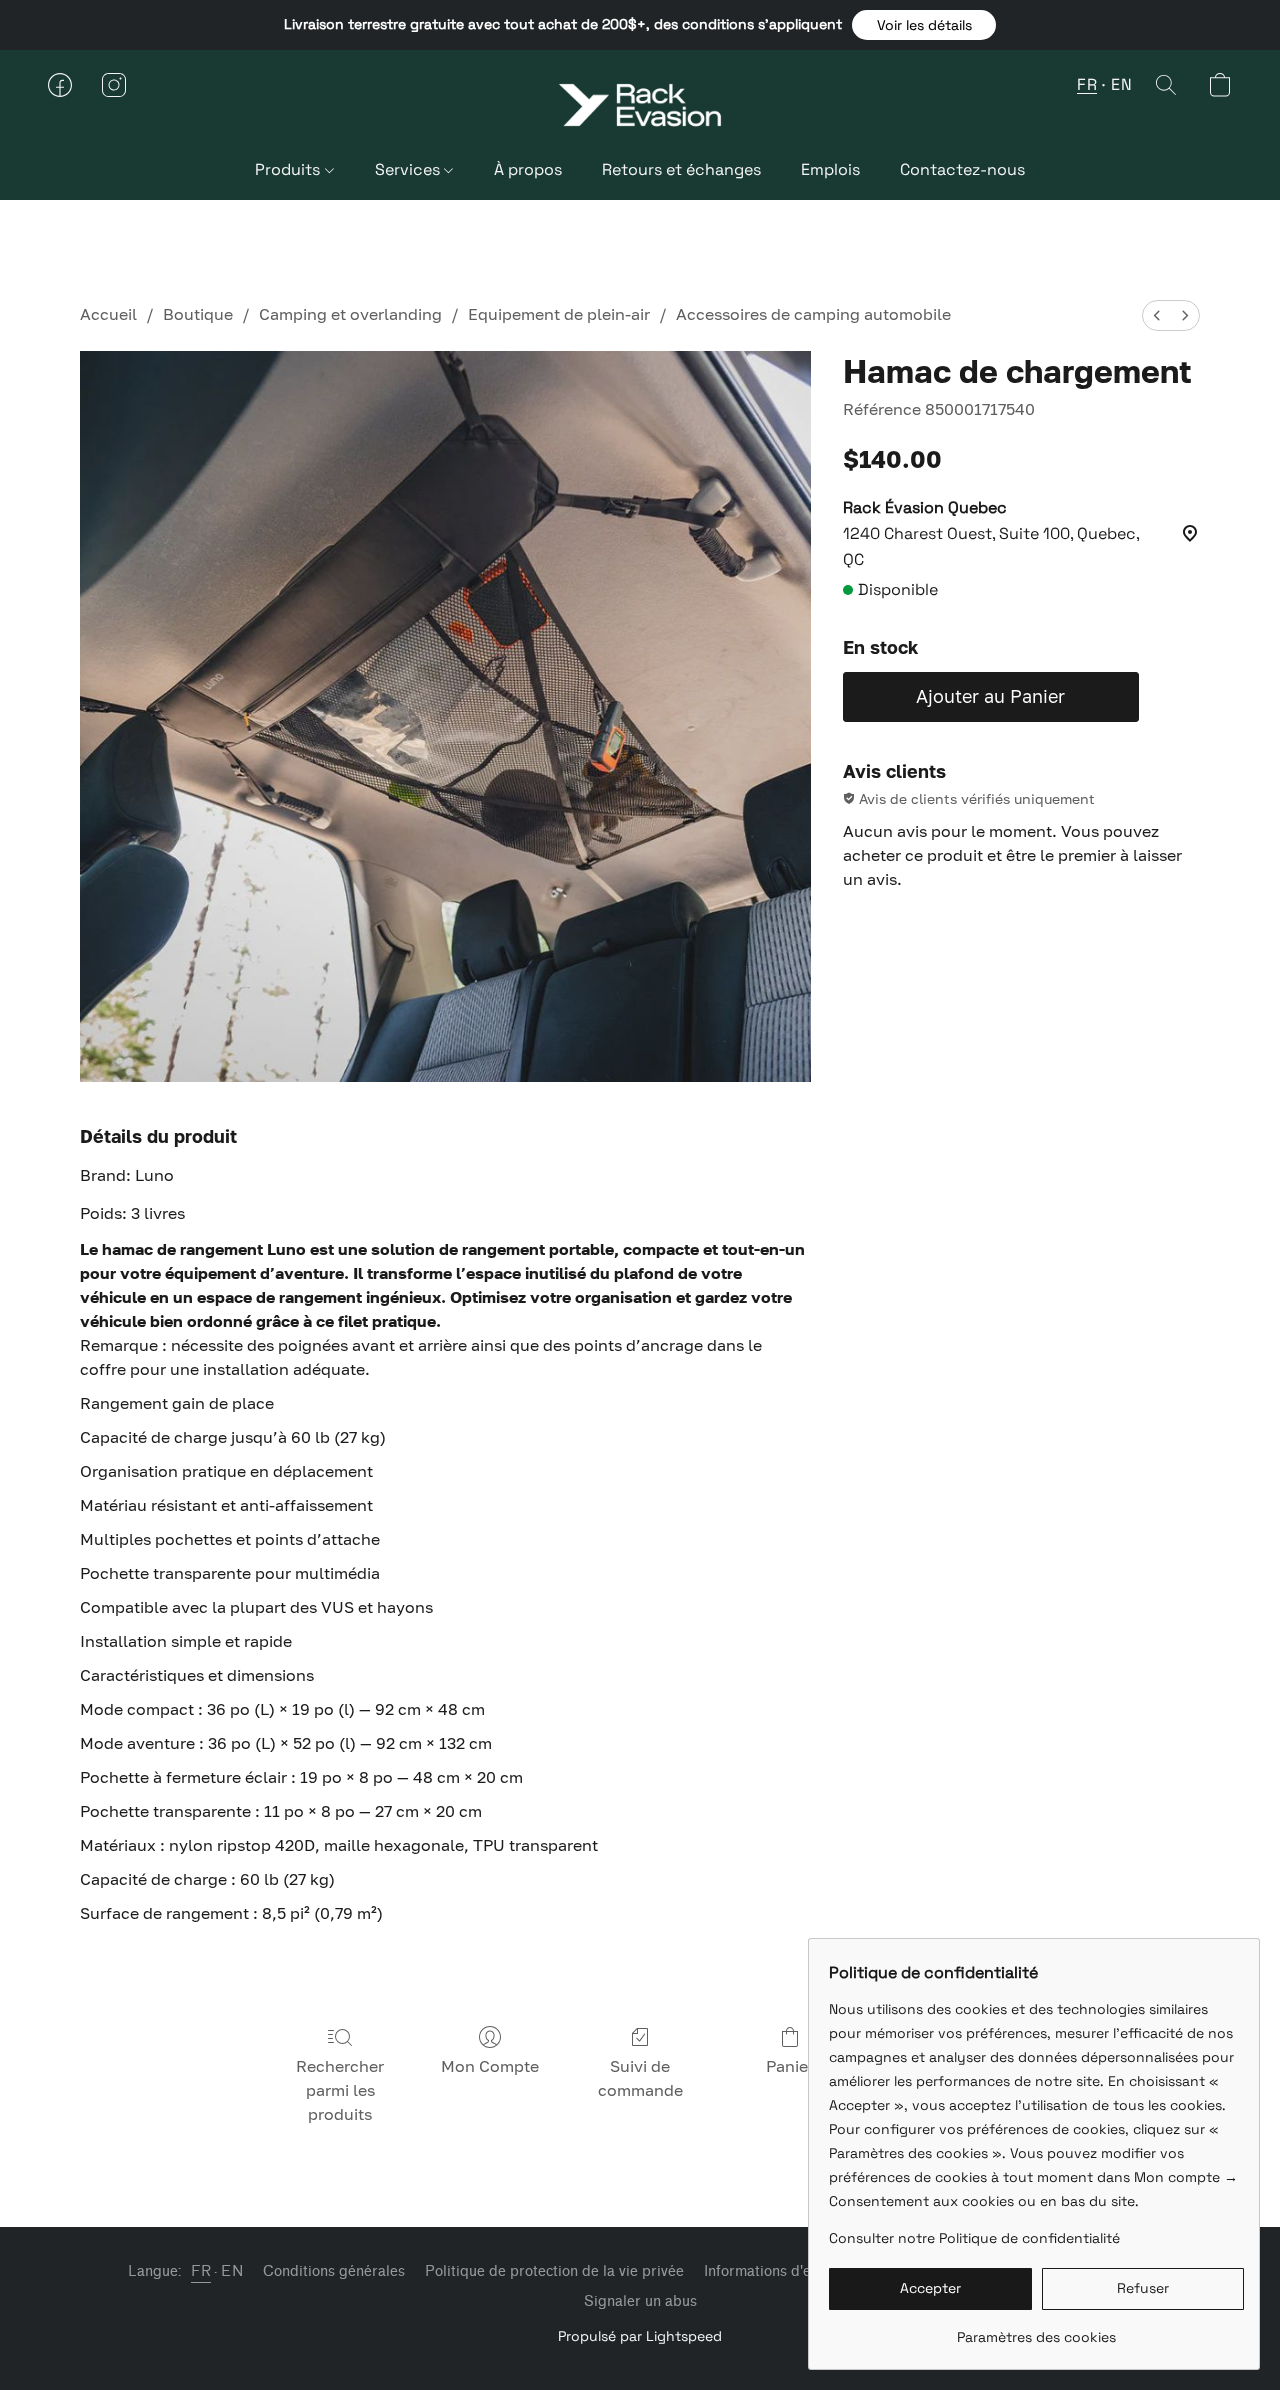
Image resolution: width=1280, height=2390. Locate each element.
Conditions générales (334, 2271)
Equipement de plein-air (559, 314)
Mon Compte (490, 2066)
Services (409, 169)
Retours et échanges (681, 169)
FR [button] (1087, 84)
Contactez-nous (962, 169)
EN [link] (232, 2271)
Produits (289, 169)
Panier (790, 2066)
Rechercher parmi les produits (340, 2090)
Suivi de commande (640, 2078)
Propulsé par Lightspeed (640, 2336)
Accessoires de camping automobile (813, 314)
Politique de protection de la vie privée (554, 2271)
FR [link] (201, 2271)
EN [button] (1121, 84)
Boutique (198, 314)
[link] (1036, 2329)
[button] (924, 25)
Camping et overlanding (350, 314)
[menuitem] (1157, 315)
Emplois (830, 169)
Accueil (108, 314)
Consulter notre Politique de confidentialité (974, 2238)
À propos (528, 169)
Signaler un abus (640, 2301)
